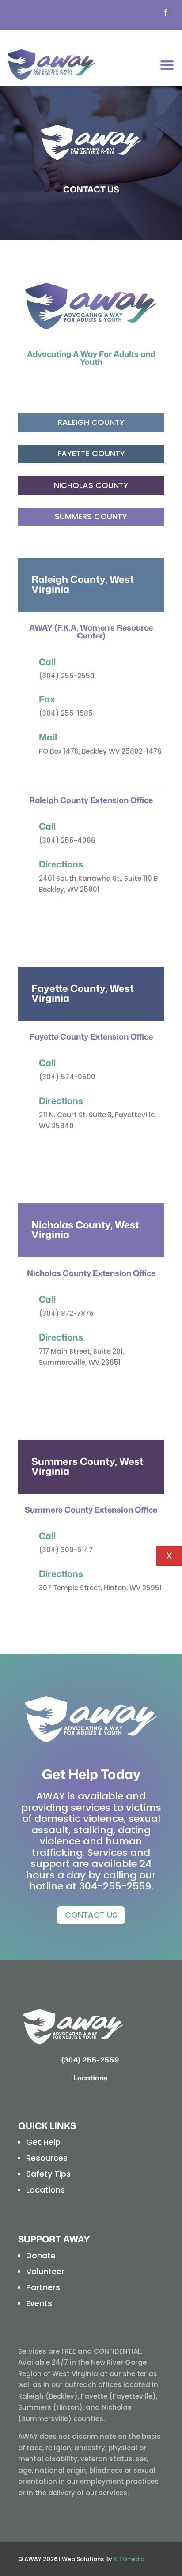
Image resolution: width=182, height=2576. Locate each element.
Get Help (43, 2142)
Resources (47, 2158)
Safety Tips (48, 2174)
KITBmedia (129, 2559)
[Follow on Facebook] (166, 12)
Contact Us (91, 1915)
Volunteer (45, 2271)
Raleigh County (91, 422)
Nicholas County (91, 485)
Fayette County (91, 453)
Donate (41, 2255)
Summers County (91, 516)
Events (39, 2303)
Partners (43, 2287)
